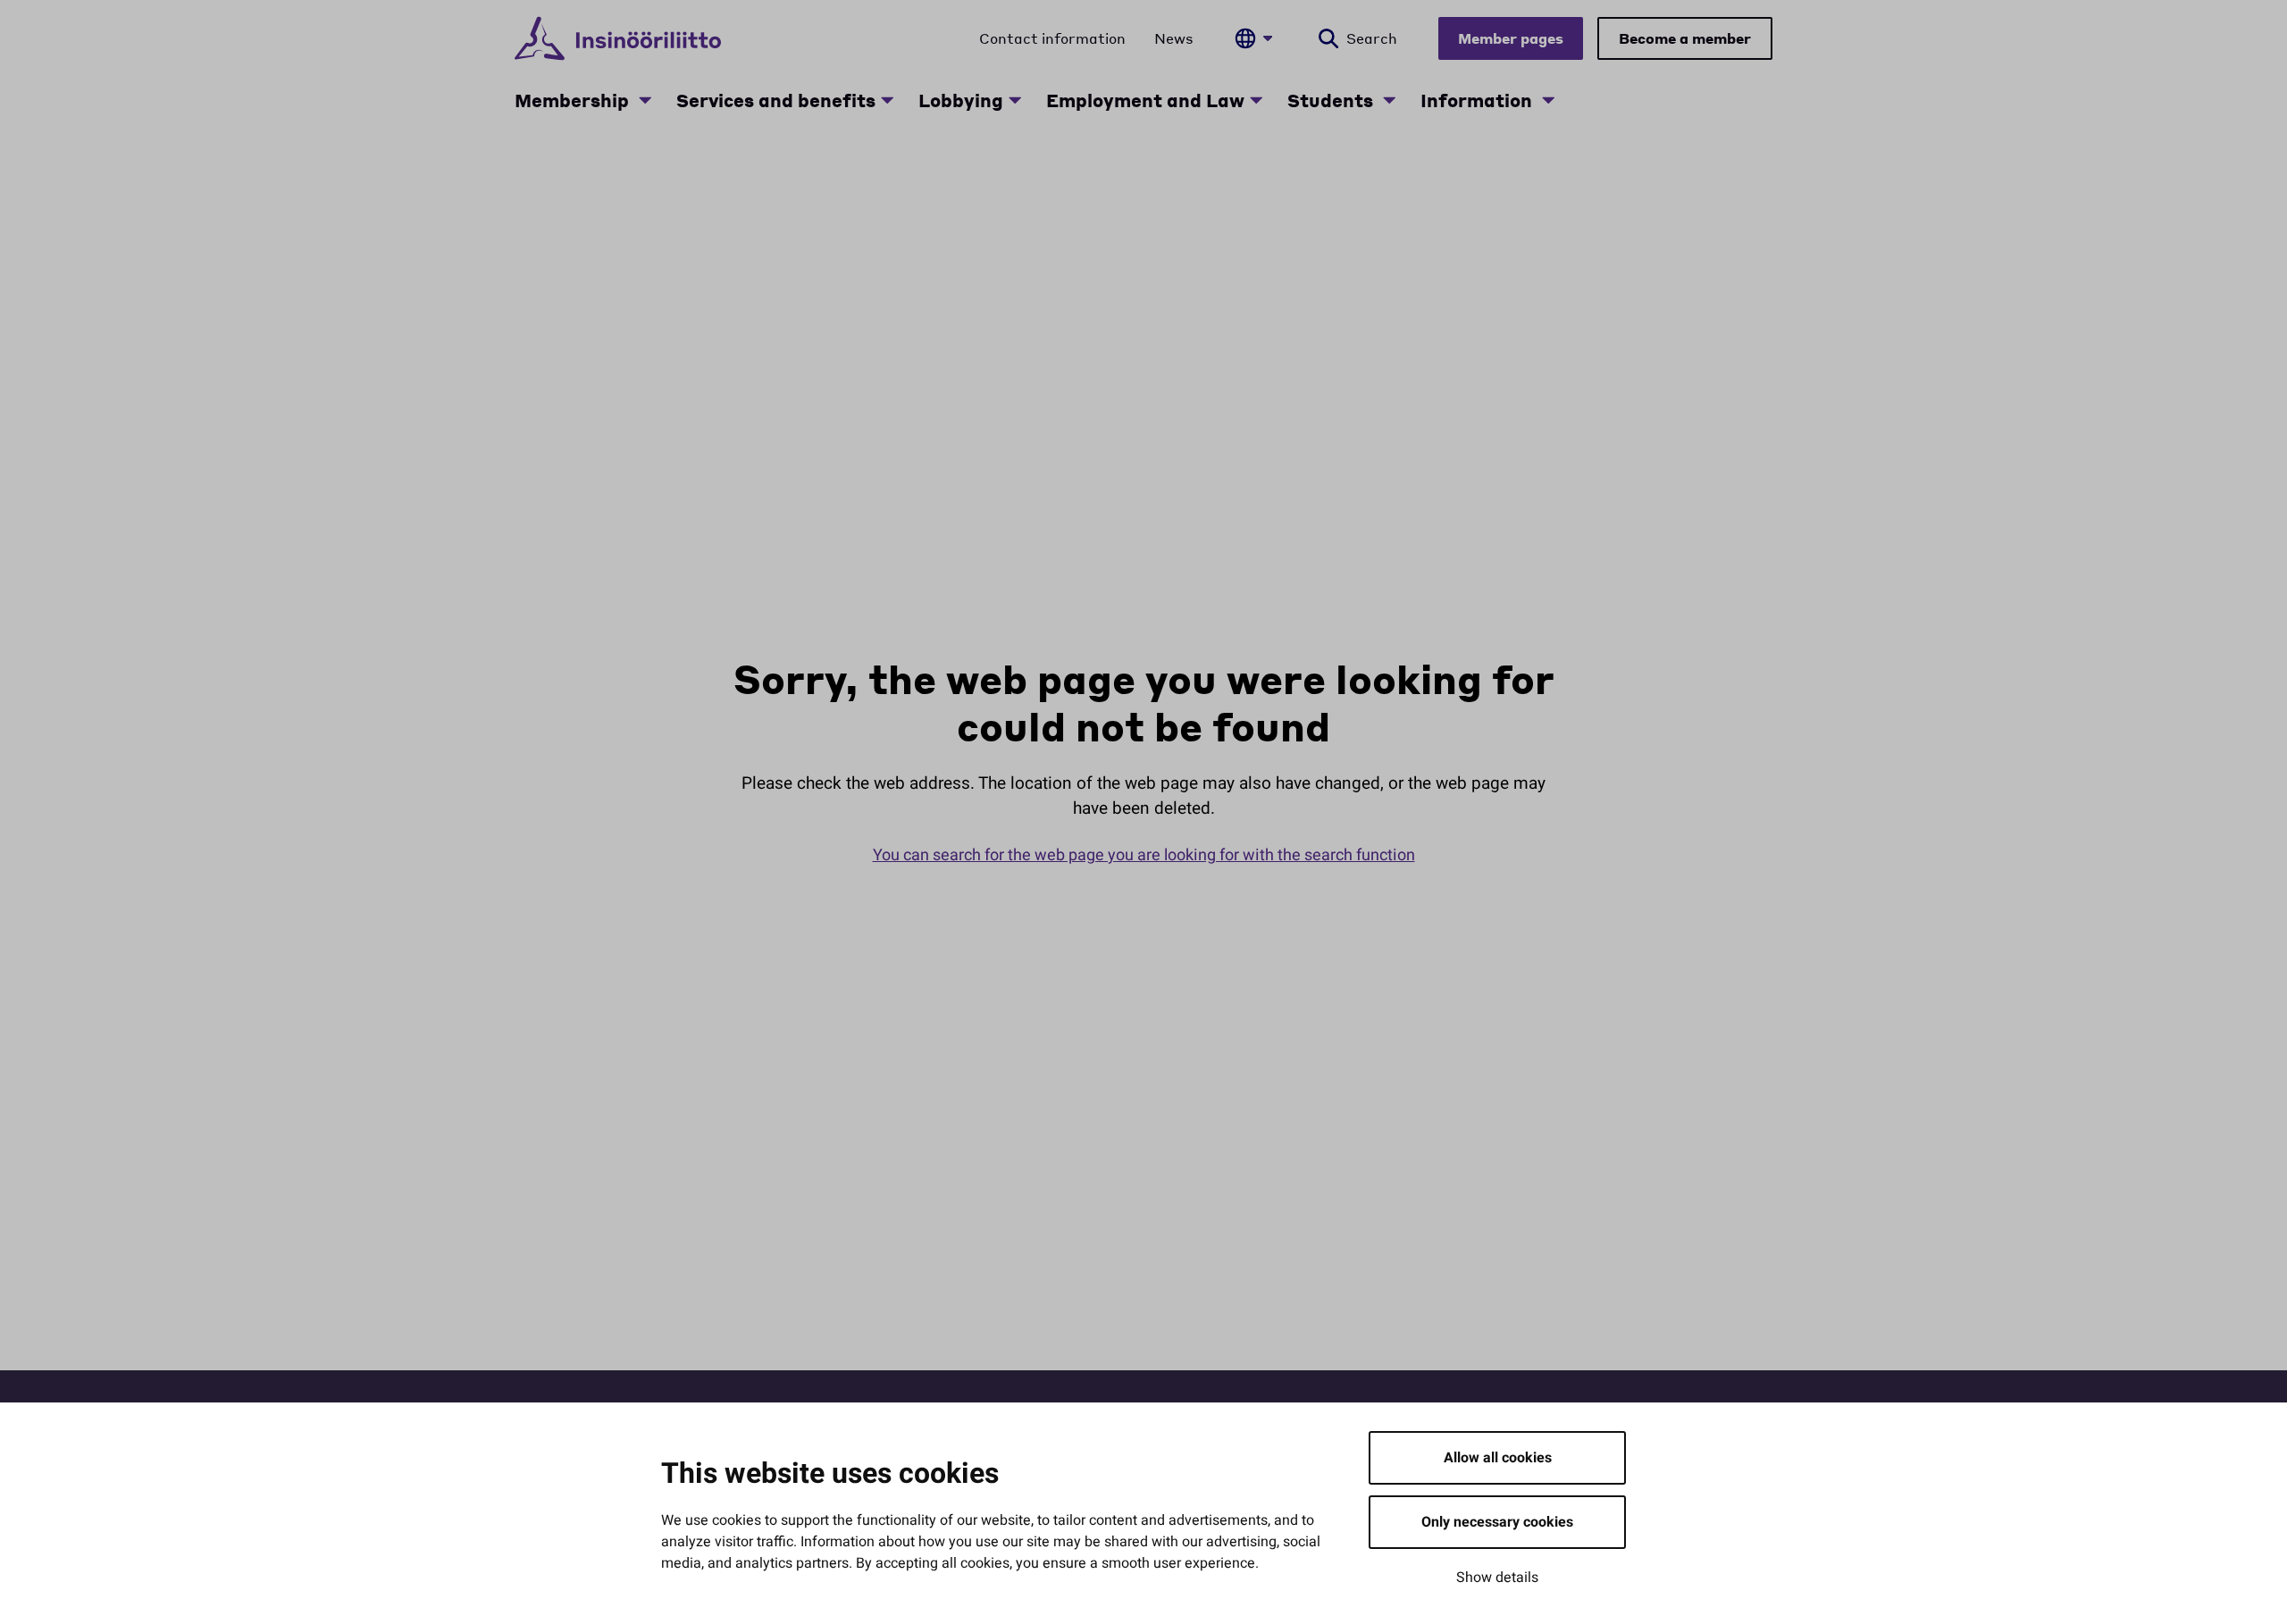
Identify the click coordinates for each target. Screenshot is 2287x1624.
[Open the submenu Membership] (645, 100)
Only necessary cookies (1497, 1522)
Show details (1497, 1578)
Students (1332, 100)
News (1174, 38)
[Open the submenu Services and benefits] (887, 100)
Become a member (1685, 38)
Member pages (1511, 38)
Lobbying (961, 100)
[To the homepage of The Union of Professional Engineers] (618, 38)
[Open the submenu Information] (1548, 100)
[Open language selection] (1253, 38)
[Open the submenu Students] (1389, 100)
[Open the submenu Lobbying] (1015, 100)
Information (1479, 100)
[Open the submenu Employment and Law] (1256, 100)
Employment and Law (1145, 100)
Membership (574, 100)
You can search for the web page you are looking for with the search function (1144, 855)
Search (1372, 38)
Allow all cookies (1498, 1458)
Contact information (1052, 38)
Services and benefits (776, 100)
